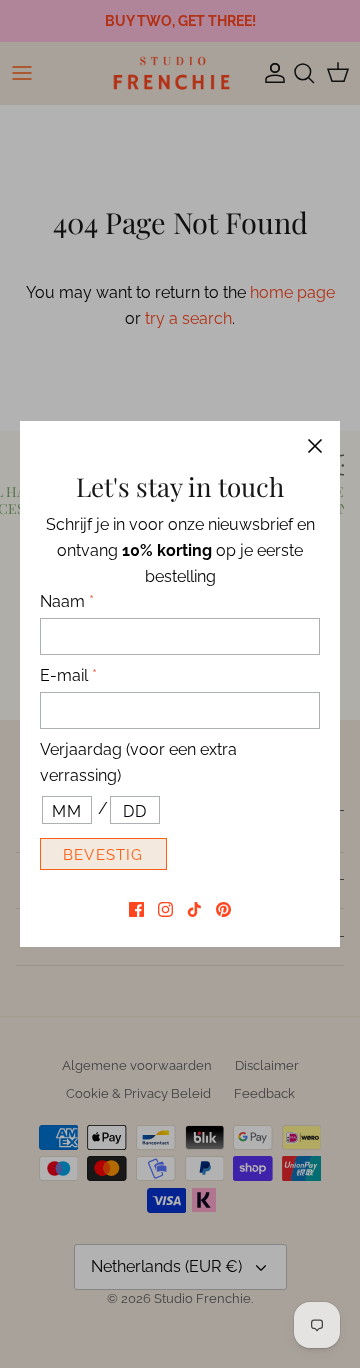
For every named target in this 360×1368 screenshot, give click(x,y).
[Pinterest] (223, 909)
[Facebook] (136, 909)
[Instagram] (165, 909)
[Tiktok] (194, 909)
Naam (67, 601)
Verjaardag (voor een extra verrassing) (138, 762)
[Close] (315, 446)
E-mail (68, 675)
